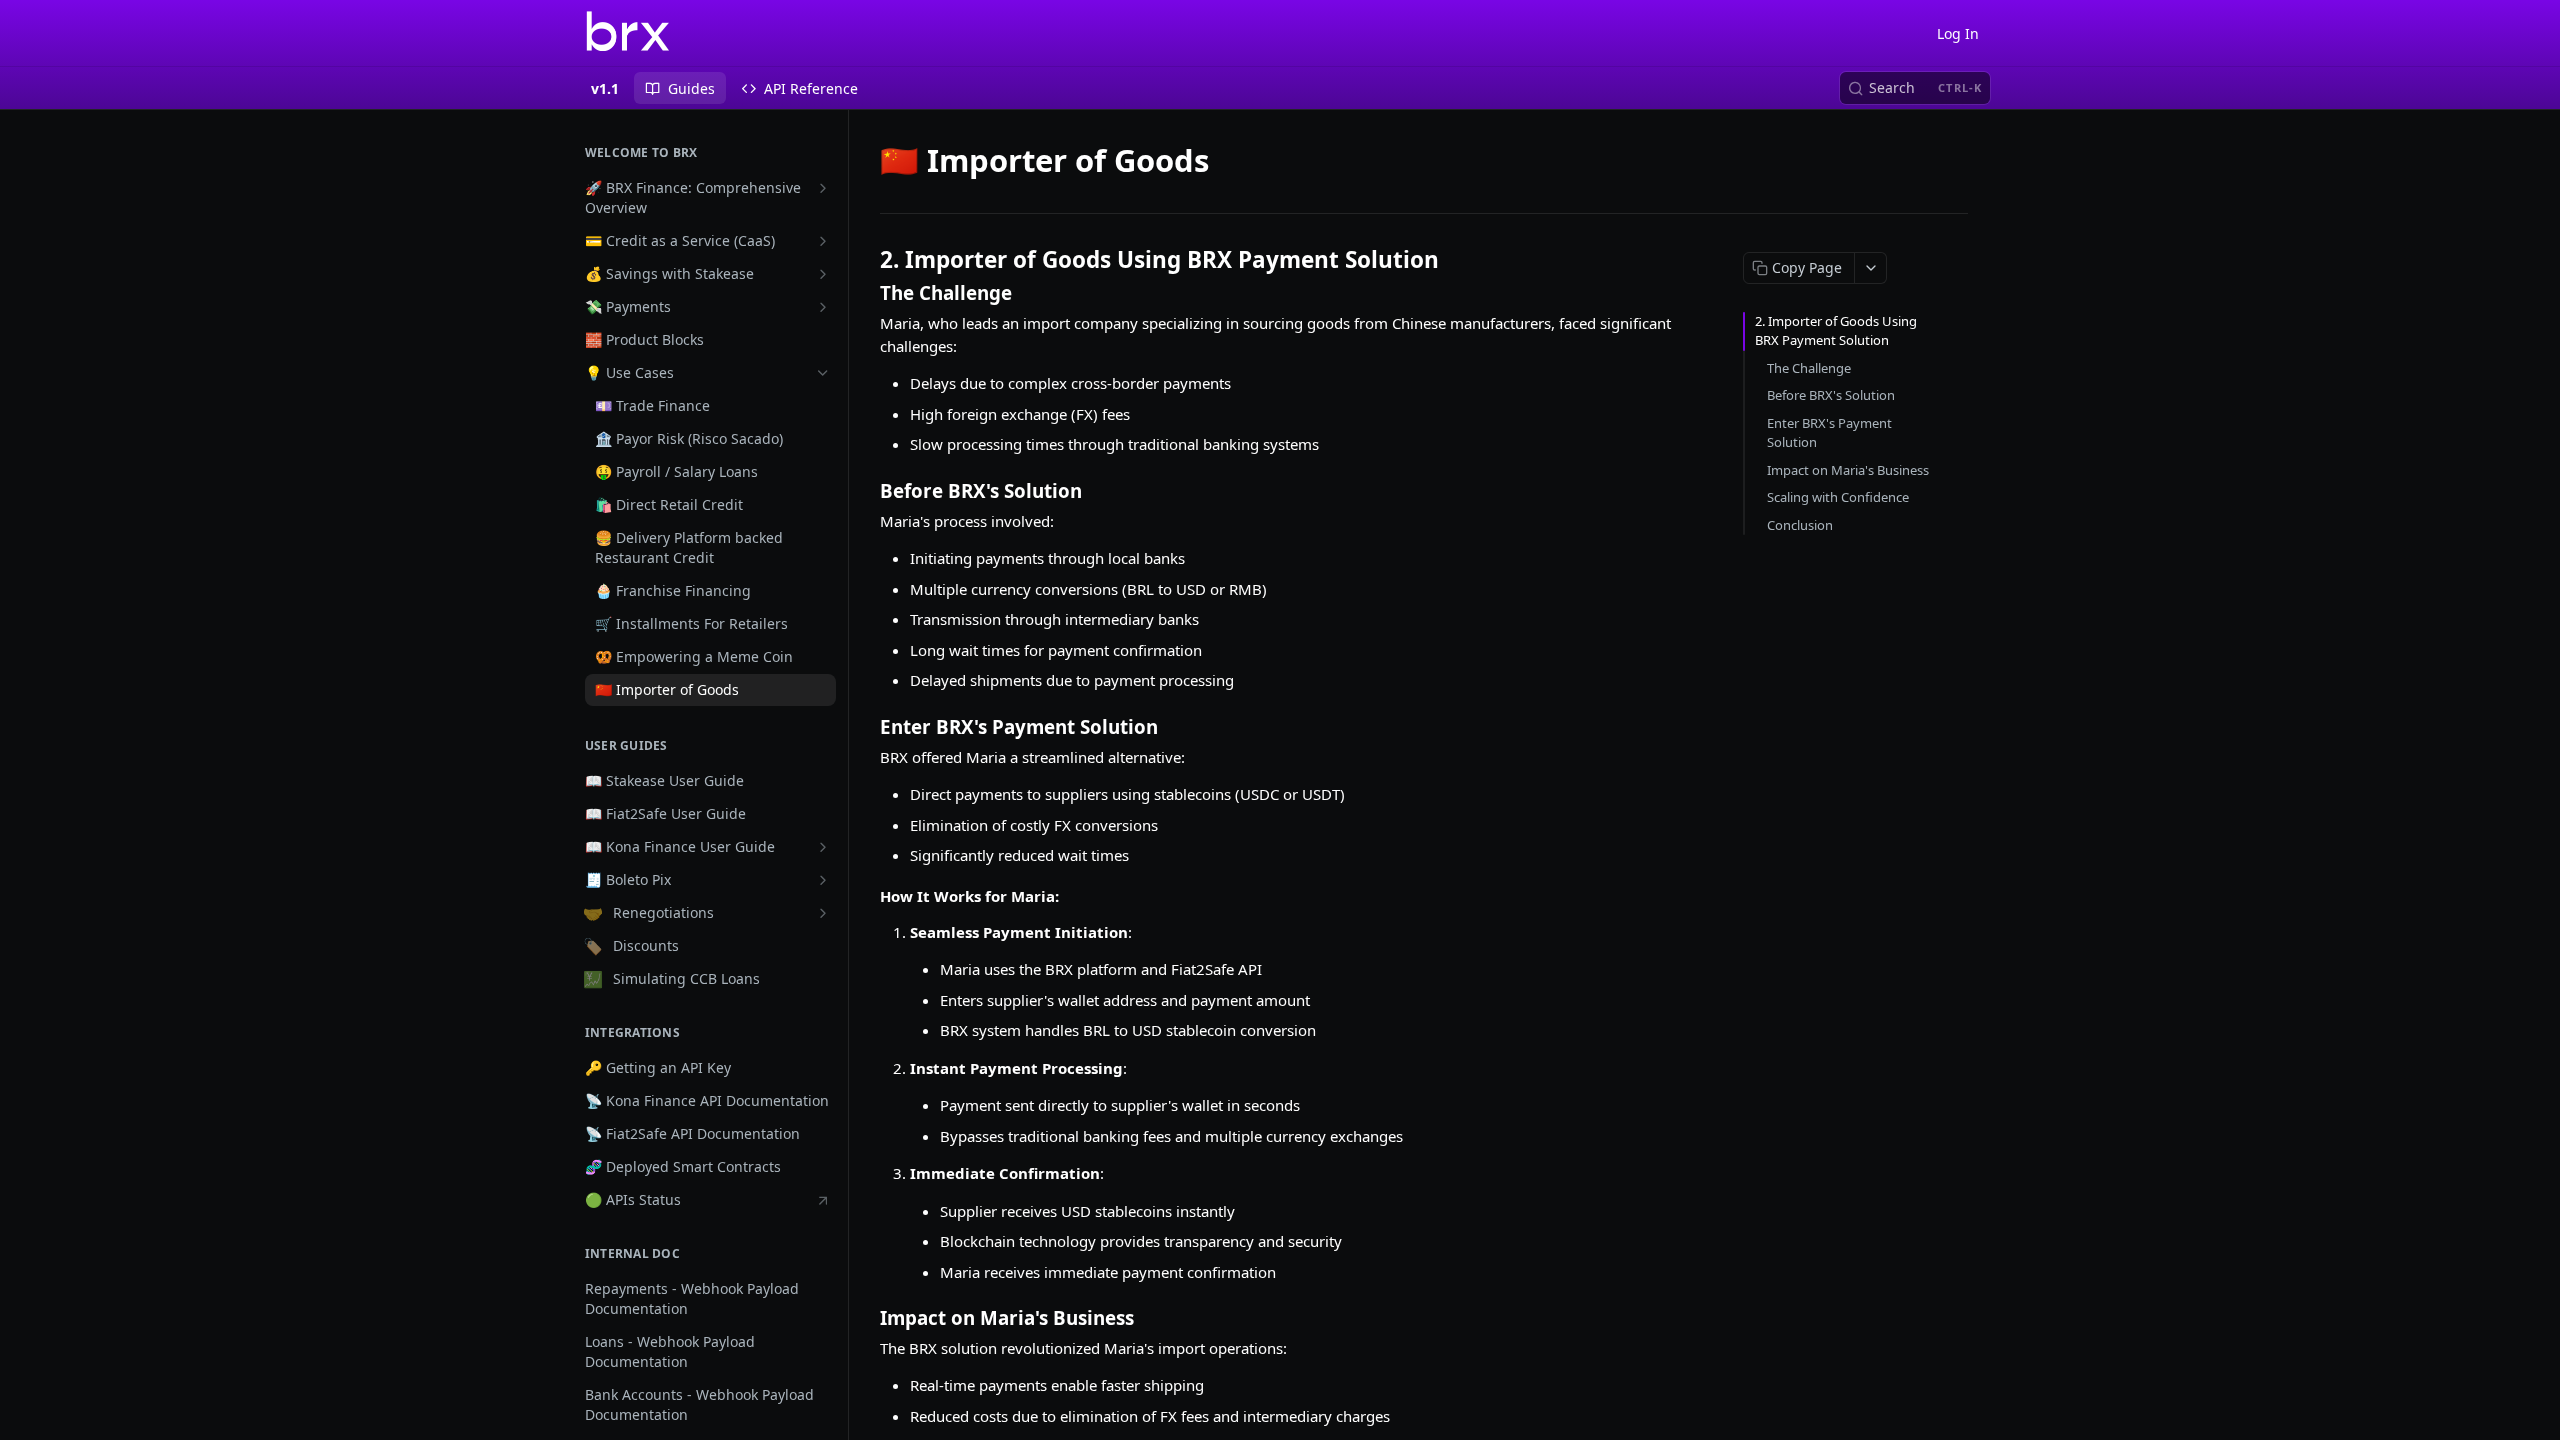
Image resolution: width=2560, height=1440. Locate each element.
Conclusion (1800, 525)
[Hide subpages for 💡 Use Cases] (823, 373)
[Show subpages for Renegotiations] (823, 913)
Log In (1958, 33)
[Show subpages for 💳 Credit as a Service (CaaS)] (823, 241)
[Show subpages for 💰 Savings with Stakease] (823, 274)
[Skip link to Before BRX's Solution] (866, 490)
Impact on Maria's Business (1848, 470)
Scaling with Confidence (1838, 497)
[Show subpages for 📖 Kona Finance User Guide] (823, 847)
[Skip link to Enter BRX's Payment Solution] (866, 726)
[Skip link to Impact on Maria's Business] (866, 1318)
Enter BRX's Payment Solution (1829, 433)
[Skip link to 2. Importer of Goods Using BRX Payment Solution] (866, 260)
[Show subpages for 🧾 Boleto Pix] (823, 880)
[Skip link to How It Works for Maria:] (866, 896)
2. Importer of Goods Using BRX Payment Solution (1836, 331)
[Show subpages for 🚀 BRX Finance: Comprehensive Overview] (823, 188)
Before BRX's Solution (1831, 395)
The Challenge (1809, 368)
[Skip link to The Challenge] (866, 293)
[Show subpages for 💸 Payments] (823, 307)
